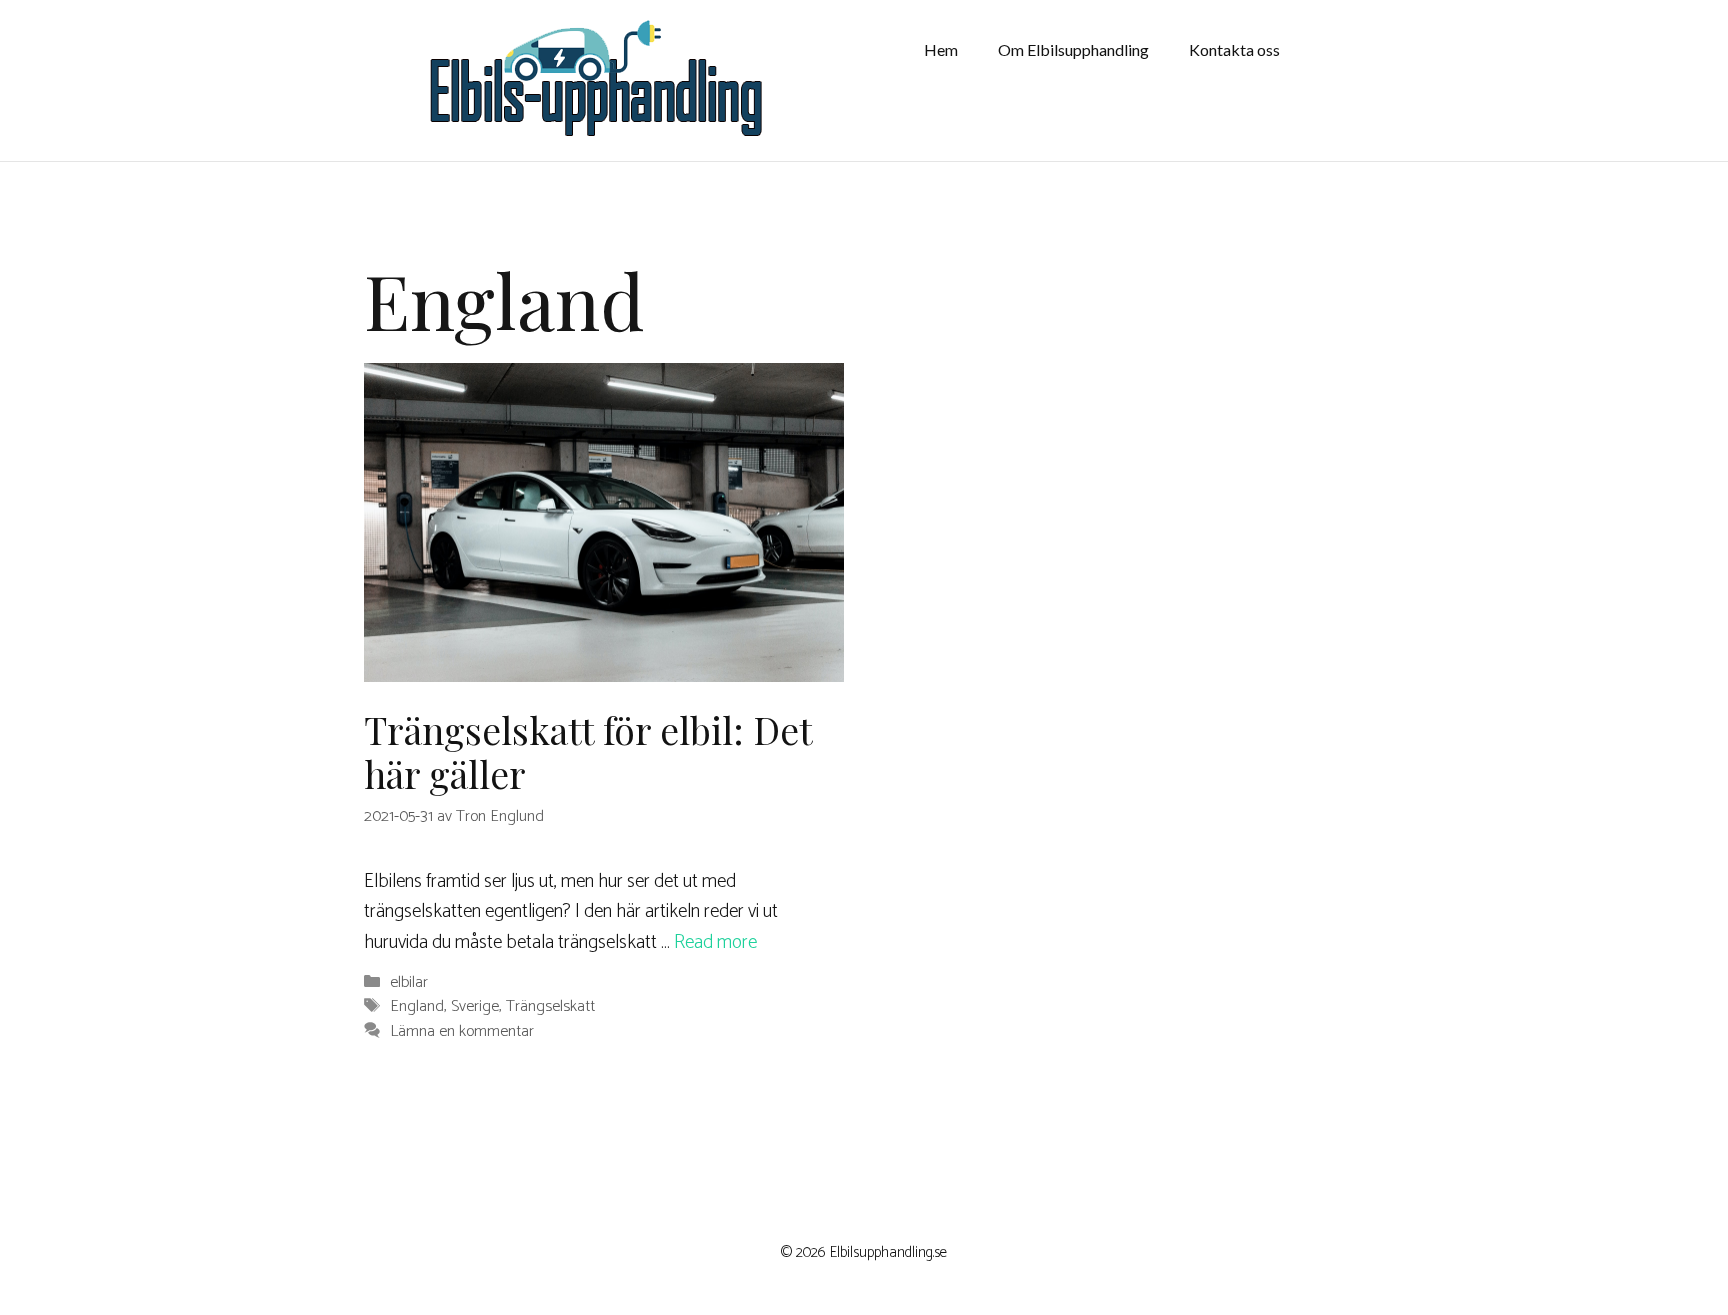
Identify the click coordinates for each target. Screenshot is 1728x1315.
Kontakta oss (1234, 49)
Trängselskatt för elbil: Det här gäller (588, 751)
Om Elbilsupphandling (1073, 49)
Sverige (475, 1007)
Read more (715, 942)
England (417, 1007)
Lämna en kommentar (462, 1031)
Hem (941, 49)
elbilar (409, 982)
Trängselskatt (550, 1007)
